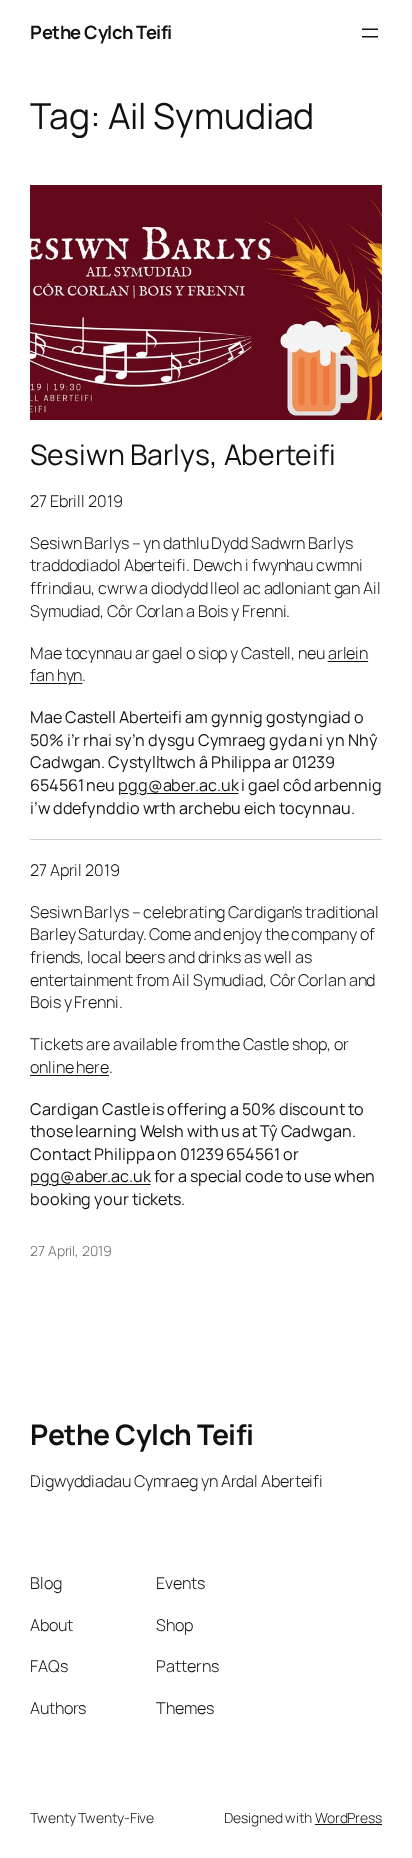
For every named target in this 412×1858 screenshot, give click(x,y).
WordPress (348, 1817)
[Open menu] (370, 33)
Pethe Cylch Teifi (101, 32)
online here (69, 1067)
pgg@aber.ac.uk (178, 785)
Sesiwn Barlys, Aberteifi (183, 455)
